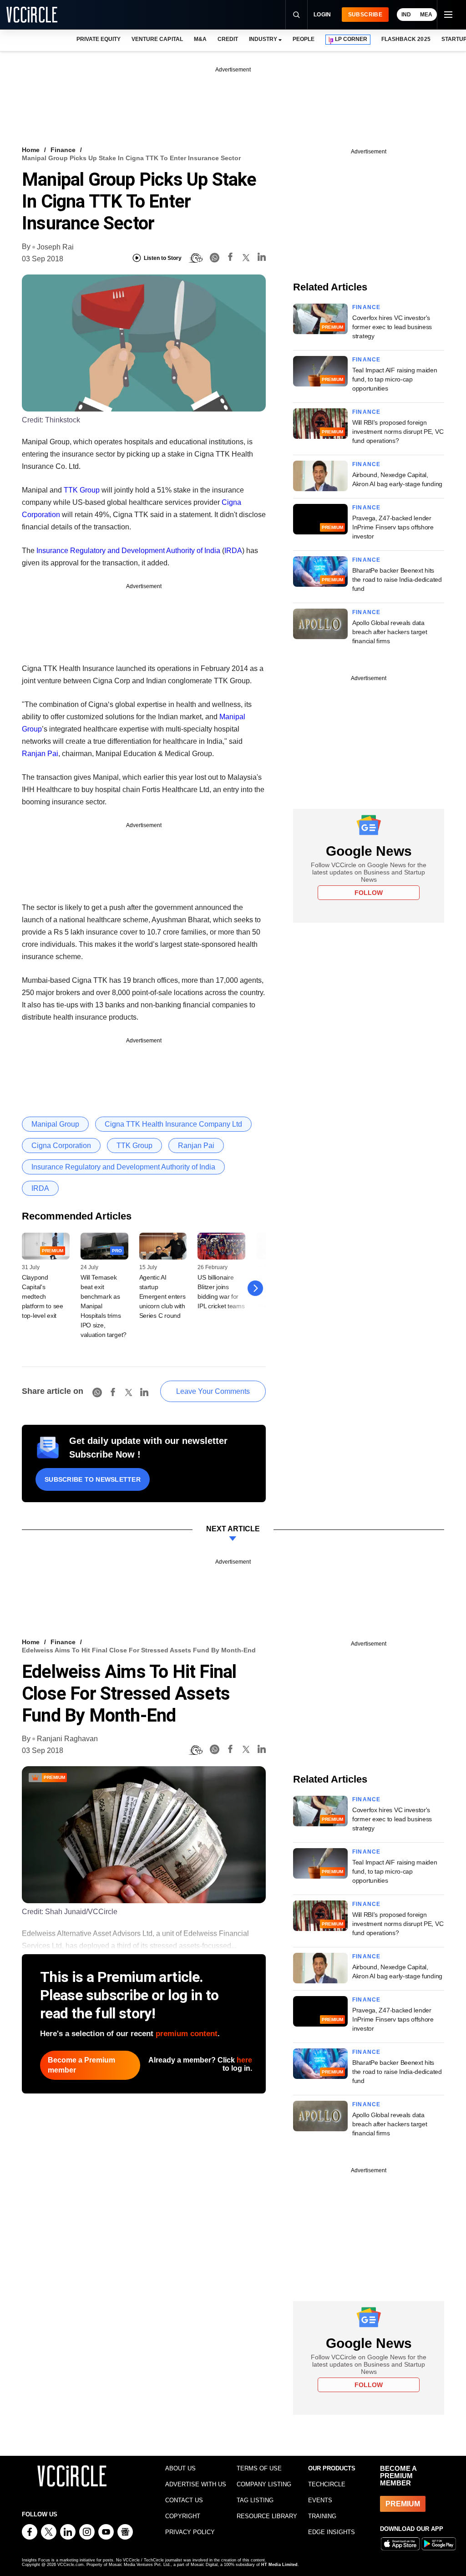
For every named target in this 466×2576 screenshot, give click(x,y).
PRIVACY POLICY (190, 2532)
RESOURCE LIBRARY (267, 2516)
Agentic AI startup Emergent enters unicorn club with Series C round (162, 1296)
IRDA (233, 551)
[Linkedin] (262, 258)
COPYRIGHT (183, 2516)
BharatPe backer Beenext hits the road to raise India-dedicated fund (397, 579)
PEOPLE (304, 39)
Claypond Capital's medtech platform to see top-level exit (43, 1296)
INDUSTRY (263, 39)
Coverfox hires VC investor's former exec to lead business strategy (392, 327)
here (244, 2060)
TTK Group (82, 490)
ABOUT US (180, 2468)
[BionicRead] (196, 258)
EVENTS (320, 2500)
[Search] (296, 15)
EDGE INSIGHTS (332, 2532)
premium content (187, 2034)
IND (406, 15)
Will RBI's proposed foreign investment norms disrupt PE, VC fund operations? (398, 432)
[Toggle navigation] (448, 15)
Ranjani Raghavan (67, 1739)
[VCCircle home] (32, 15)
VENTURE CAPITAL (157, 39)
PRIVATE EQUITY (99, 39)
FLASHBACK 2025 (406, 39)
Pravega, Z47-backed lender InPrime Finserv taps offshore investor (393, 527)
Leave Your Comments (213, 1391)
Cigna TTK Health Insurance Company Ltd (173, 1124)
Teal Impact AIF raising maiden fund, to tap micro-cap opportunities (395, 379)
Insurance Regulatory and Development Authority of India (128, 551)
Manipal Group (55, 1124)
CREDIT (228, 39)
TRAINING (322, 2516)
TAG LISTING (255, 2500)
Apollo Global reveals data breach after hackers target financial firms (390, 632)
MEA (426, 15)
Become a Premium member (81, 2065)
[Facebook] (230, 258)
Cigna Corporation (61, 1146)
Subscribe (365, 15)
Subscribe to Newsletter (93, 1479)
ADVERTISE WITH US (196, 2484)
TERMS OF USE (259, 2468)
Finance (63, 150)
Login (322, 15)
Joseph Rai (55, 247)
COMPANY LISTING (264, 2484)
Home (31, 150)
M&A (200, 39)
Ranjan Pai (40, 754)
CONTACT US (184, 2500)
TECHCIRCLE (327, 2484)
